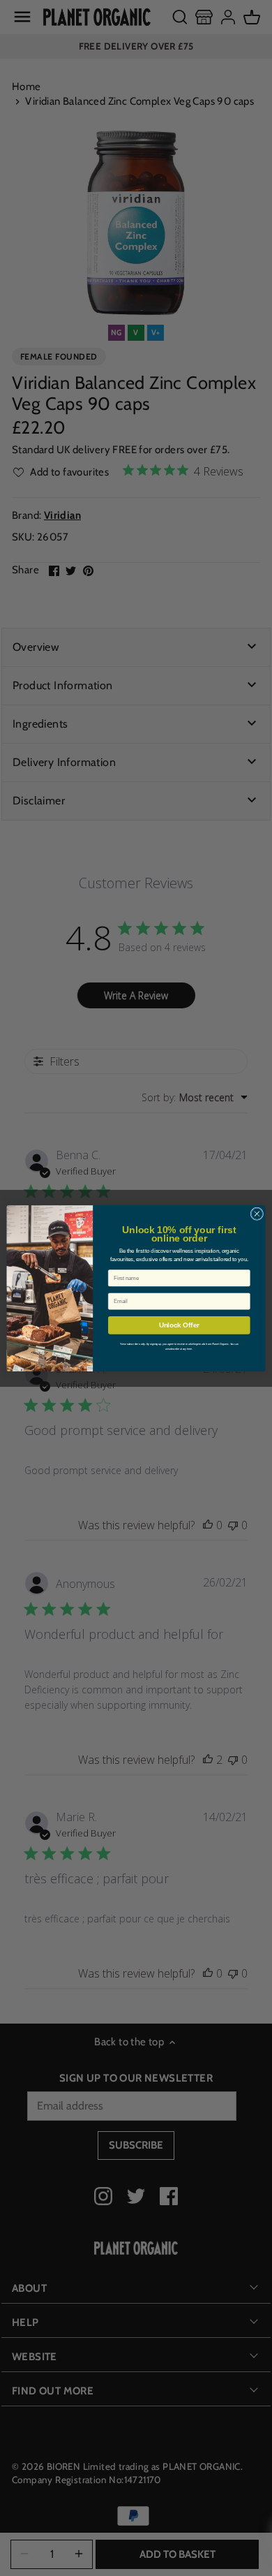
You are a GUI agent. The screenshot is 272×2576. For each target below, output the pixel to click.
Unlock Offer (179, 1325)
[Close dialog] (257, 1213)
